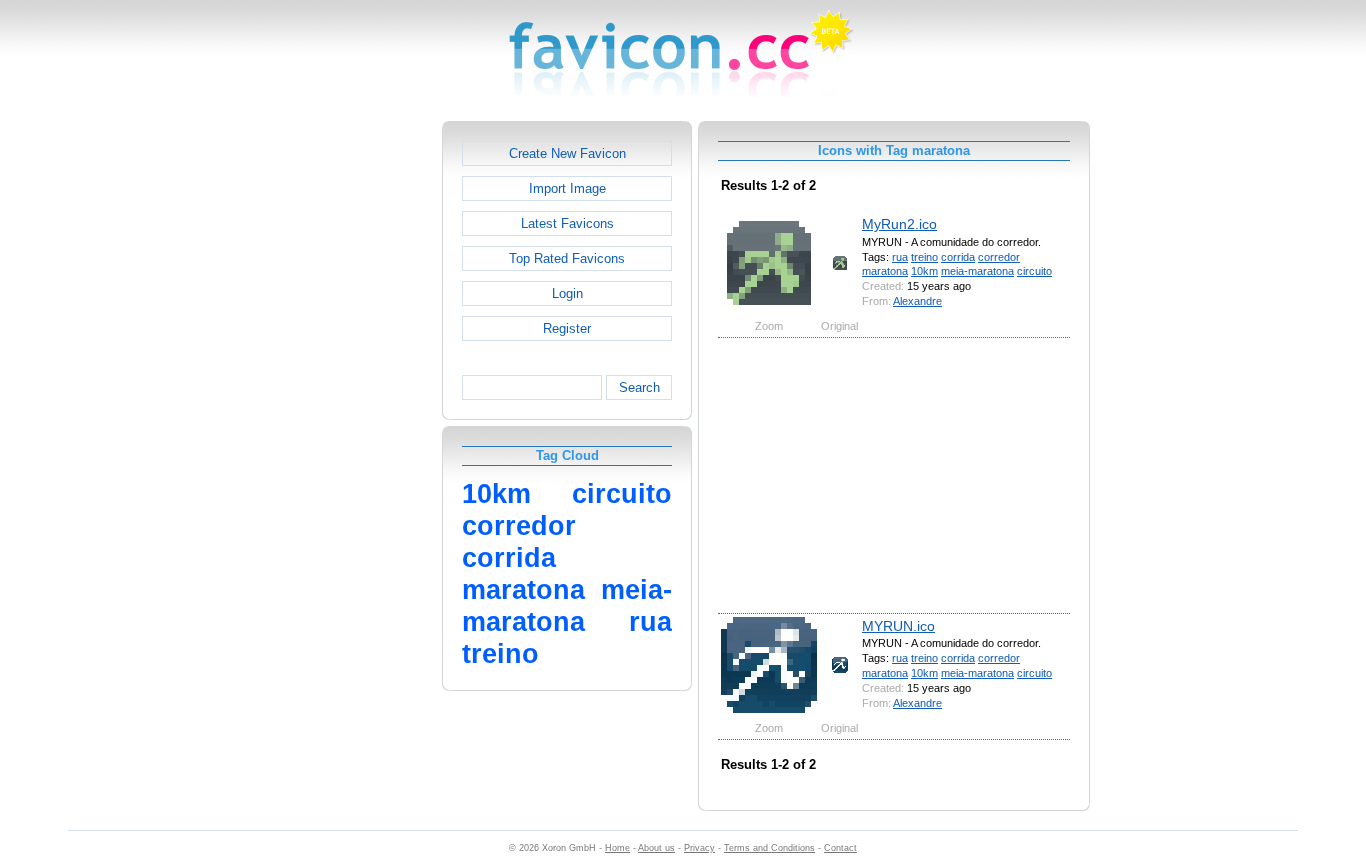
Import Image (567, 188)
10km (924, 271)
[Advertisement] (356, 421)
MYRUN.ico (898, 626)
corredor (999, 257)
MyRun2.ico (899, 224)
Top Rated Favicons (567, 258)
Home (617, 848)
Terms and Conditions (769, 848)
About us (656, 848)
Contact (840, 848)
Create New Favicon (567, 153)
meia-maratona (977, 271)
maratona (885, 271)
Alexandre (917, 301)
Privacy (699, 848)
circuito (1034, 271)
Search (639, 387)
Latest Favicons (567, 223)
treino (924, 257)
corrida (958, 257)
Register (567, 328)
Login (567, 293)
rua (900, 257)
